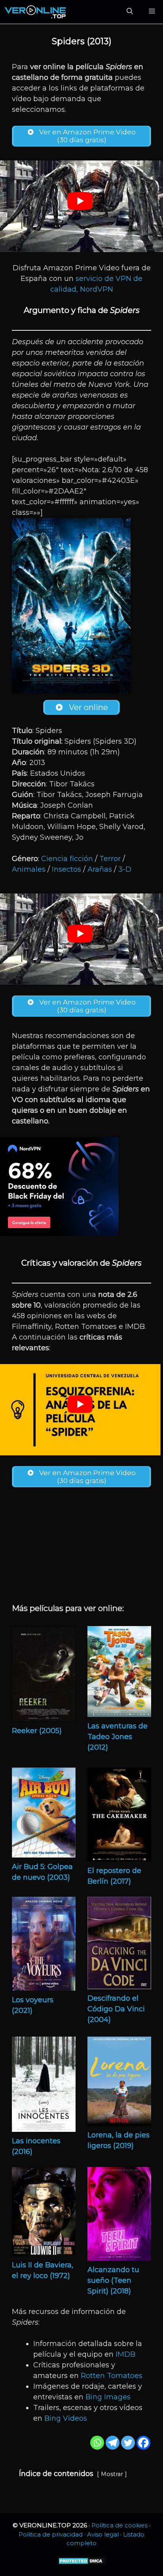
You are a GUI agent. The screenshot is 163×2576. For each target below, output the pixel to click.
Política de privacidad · (53, 2534)
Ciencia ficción (67, 859)
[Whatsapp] (97, 2443)
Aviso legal (103, 2534)
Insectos (66, 869)
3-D (125, 869)
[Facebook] (143, 2443)
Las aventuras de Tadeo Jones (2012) (118, 1737)
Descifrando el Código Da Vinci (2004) (116, 2009)
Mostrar (112, 2474)
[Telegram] (113, 2443)
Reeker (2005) (37, 1731)
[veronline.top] (36, 12)
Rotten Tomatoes (112, 2376)
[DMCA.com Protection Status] (82, 2563)
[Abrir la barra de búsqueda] (130, 12)
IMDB (125, 2354)
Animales (29, 869)
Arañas (100, 869)
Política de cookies (119, 2525)
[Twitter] (128, 2443)
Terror (110, 859)
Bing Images (108, 2397)
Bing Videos (66, 2418)
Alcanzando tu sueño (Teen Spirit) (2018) (113, 2280)
